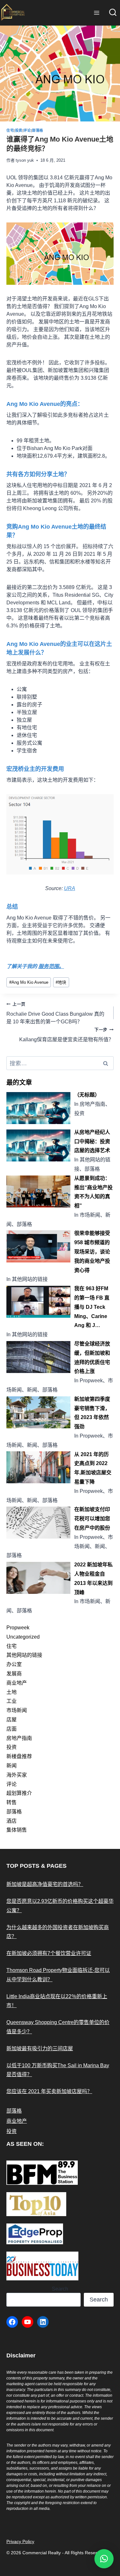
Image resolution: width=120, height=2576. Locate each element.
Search (60, 2289)
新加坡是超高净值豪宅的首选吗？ (45, 1884)
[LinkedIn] (43, 2322)
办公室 (14, 1664)
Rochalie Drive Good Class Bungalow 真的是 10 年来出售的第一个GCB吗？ (55, 1013)
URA (70, 888)
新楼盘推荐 (19, 1756)
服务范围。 (51, 966)
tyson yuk (25, 160)
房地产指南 (19, 1738)
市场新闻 (17, 1710)
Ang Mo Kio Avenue (29, 982)
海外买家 (17, 1775)
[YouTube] (28, 2322)
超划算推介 (19, 1793)
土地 (12, 1692)
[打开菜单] (96, 13)
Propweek (18, 1628)
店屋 (12, 1720)
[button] (104, 2559)
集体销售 (17, 1830)
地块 (61, 982)
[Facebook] (12, 2322)
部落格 (38, 130)
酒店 (12, 1821)
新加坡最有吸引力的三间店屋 (40, 2048)
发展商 (14, 1674)
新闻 (12, 1766)
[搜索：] (60, 1063)
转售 (12, 1802)
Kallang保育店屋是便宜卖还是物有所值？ (66, 1035)
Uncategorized (23, 1637)
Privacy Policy (20, 2541)
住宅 (10, 130)
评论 (27, 130)
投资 (19, 130)
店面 (12, 1729)
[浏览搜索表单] (113, 13)
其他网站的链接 (24, 1655)
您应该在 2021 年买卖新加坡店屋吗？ (49, 2091)
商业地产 (17, 1683)
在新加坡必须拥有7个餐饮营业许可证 (49, 1953)
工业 (12, 1701)
